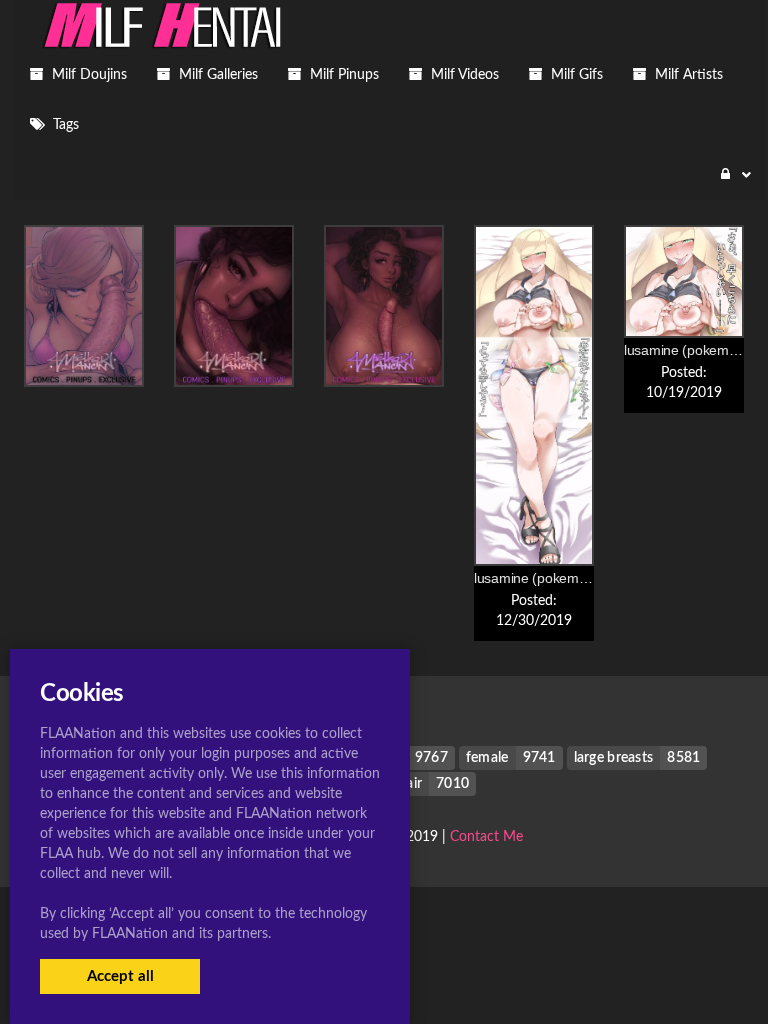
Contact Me (486, 837)
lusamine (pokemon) (536, 578)
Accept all (120, 976)
